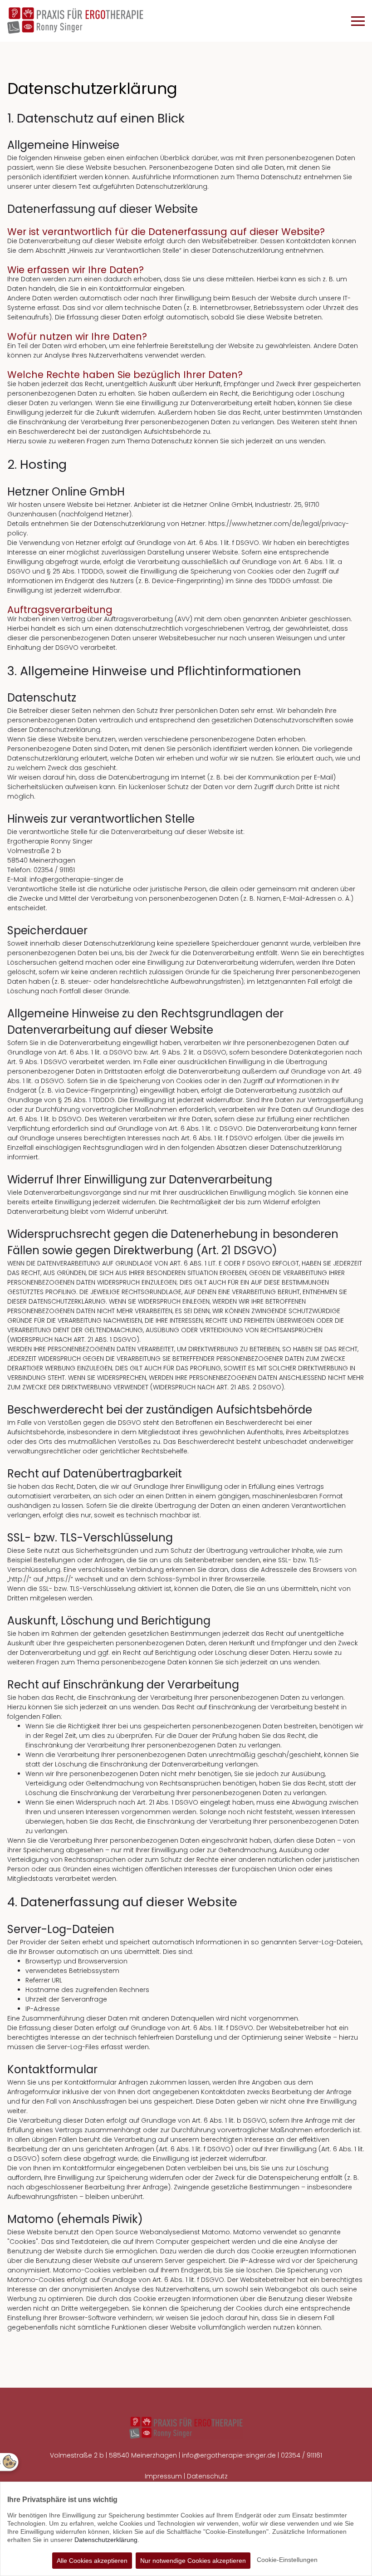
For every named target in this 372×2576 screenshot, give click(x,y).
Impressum (164, 2476)
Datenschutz (207, 2476)
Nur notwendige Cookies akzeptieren (193, 2561)
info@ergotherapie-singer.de (229, 2455)
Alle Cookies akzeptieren (92, 2561)
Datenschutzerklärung (106, 2540)
